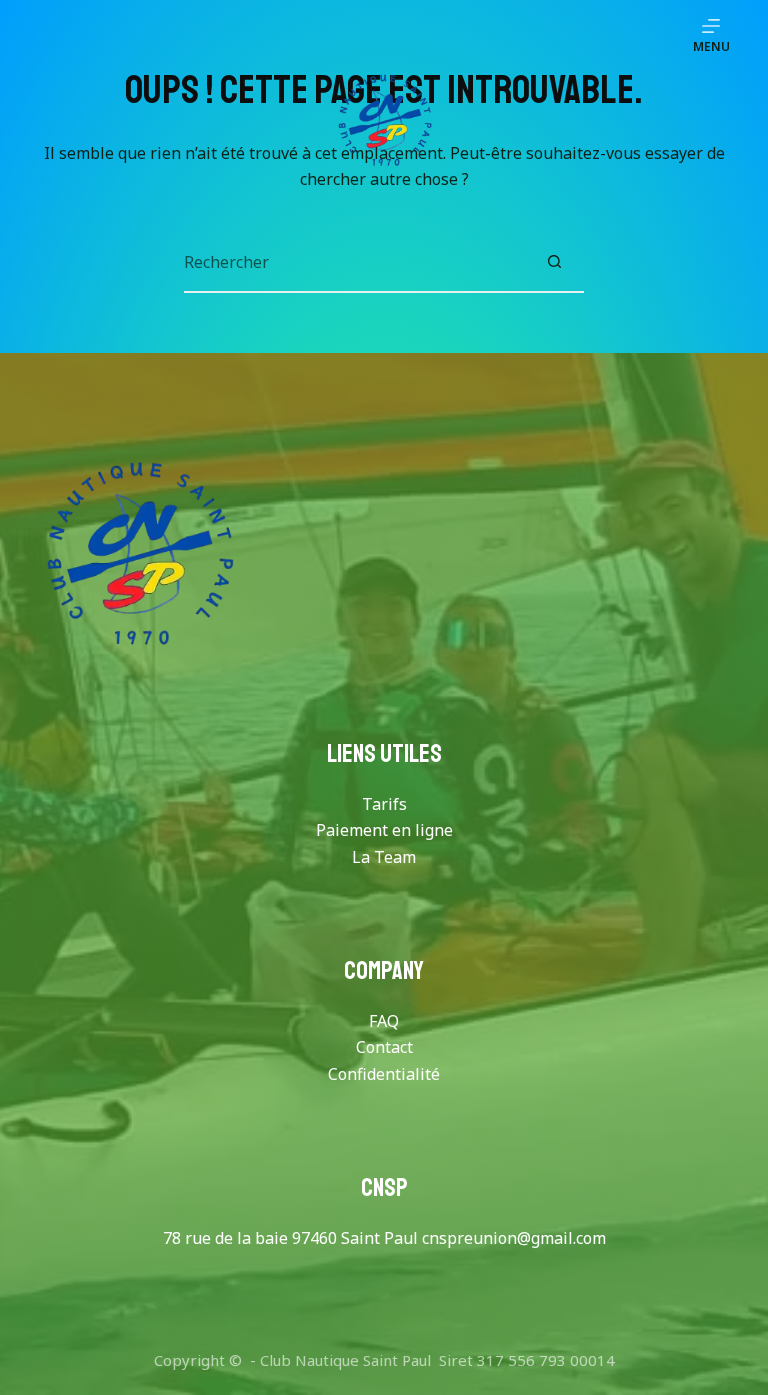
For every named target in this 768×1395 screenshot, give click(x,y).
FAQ (384, 1021)
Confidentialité (384, 1074)
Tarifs (384, 804)
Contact (384, 1047)
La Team (384, 857)
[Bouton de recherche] (554, 262)
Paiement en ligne (384, 830)
